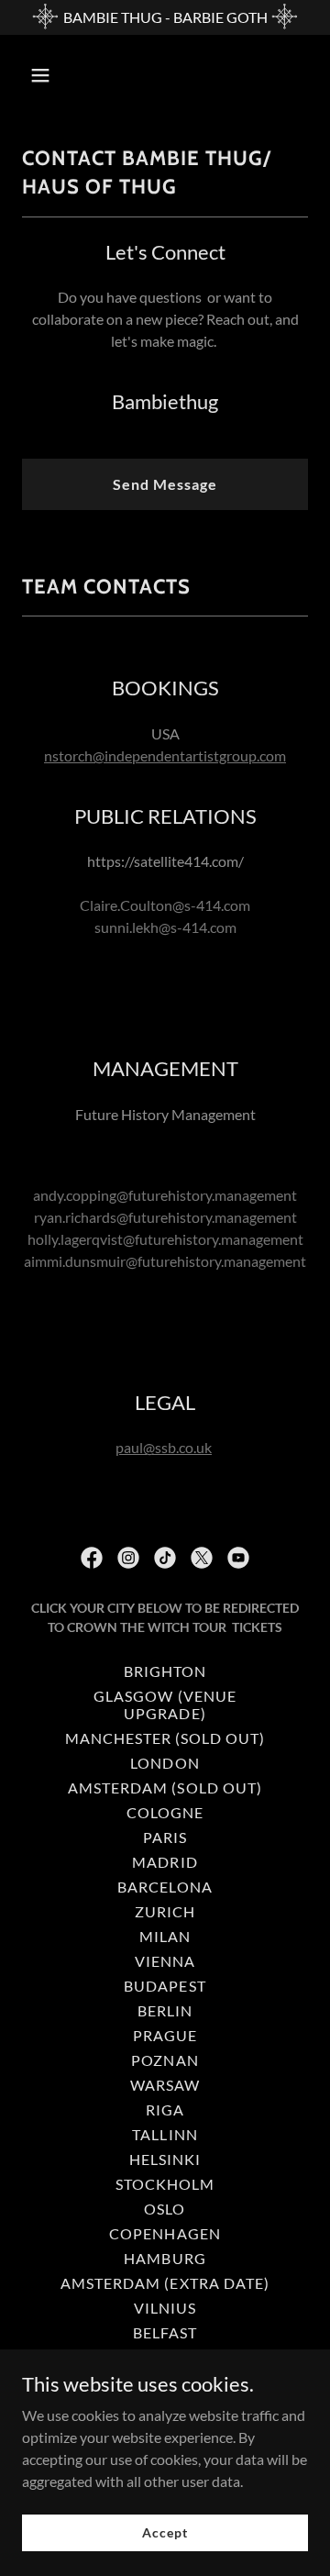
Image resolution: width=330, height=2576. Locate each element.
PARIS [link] (165, 1837)
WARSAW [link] (165, 2085)
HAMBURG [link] (165, 2258)
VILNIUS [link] (165, 2308)
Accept (165, 2532)
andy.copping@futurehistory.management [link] (165, 1195)
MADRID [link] (165, 1862)
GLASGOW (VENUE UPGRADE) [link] (165, 1704)
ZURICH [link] (165, 1911)
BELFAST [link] (165, 2332)
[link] (92, 1558)
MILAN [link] (165, 1936)
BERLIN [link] (165, 2010)
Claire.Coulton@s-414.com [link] (165, 905)
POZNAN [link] (165, 2060)
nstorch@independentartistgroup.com (165, 755)
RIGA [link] (165, 2110)
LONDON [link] (165, 1763)
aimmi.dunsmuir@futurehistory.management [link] (165, 1261)
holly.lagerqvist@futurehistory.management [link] (165, 1239)
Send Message (165, 484)
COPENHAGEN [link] (165, 2233)
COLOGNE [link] (165, 1812)
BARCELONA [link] (165, 1887)
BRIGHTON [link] (165, 1671)
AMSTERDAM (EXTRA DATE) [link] (165, 2283)
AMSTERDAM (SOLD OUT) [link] (165, 1788)
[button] (44, 75)
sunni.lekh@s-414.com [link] (165, 927)
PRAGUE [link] (165, 2035)
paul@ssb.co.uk (164, 1447)
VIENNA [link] (165, 1961)
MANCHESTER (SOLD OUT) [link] (165, 1738)
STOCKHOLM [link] (165, 2184)
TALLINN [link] (165, 2134)
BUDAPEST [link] (165, 1986)
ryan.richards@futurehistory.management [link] (165, 1217)
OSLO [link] (165, 2209)
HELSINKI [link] (165, 2159)
